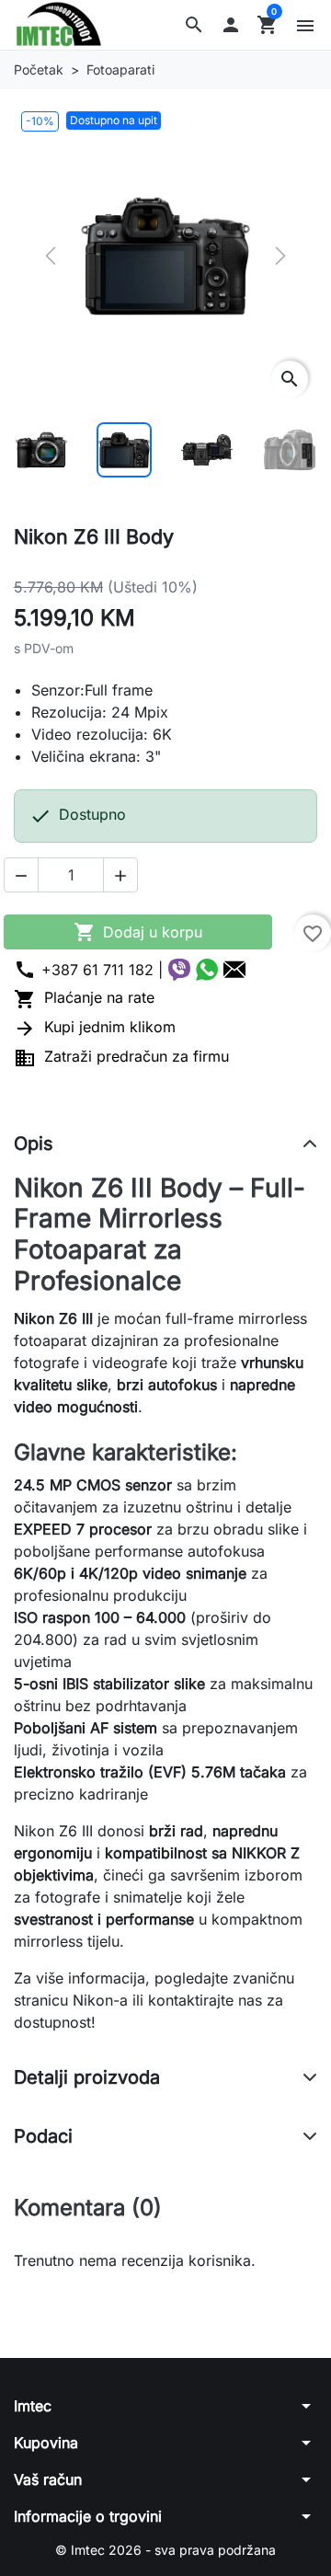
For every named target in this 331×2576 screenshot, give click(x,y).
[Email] (234, 970)
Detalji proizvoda (87, 2077)
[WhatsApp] (207, 970)
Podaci (43, 2136)
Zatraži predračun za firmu (121, 1056)
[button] (194, 25)
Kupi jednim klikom (95, 1027)
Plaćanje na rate (84, 997)
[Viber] (179, 970)
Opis (34, 1144)
